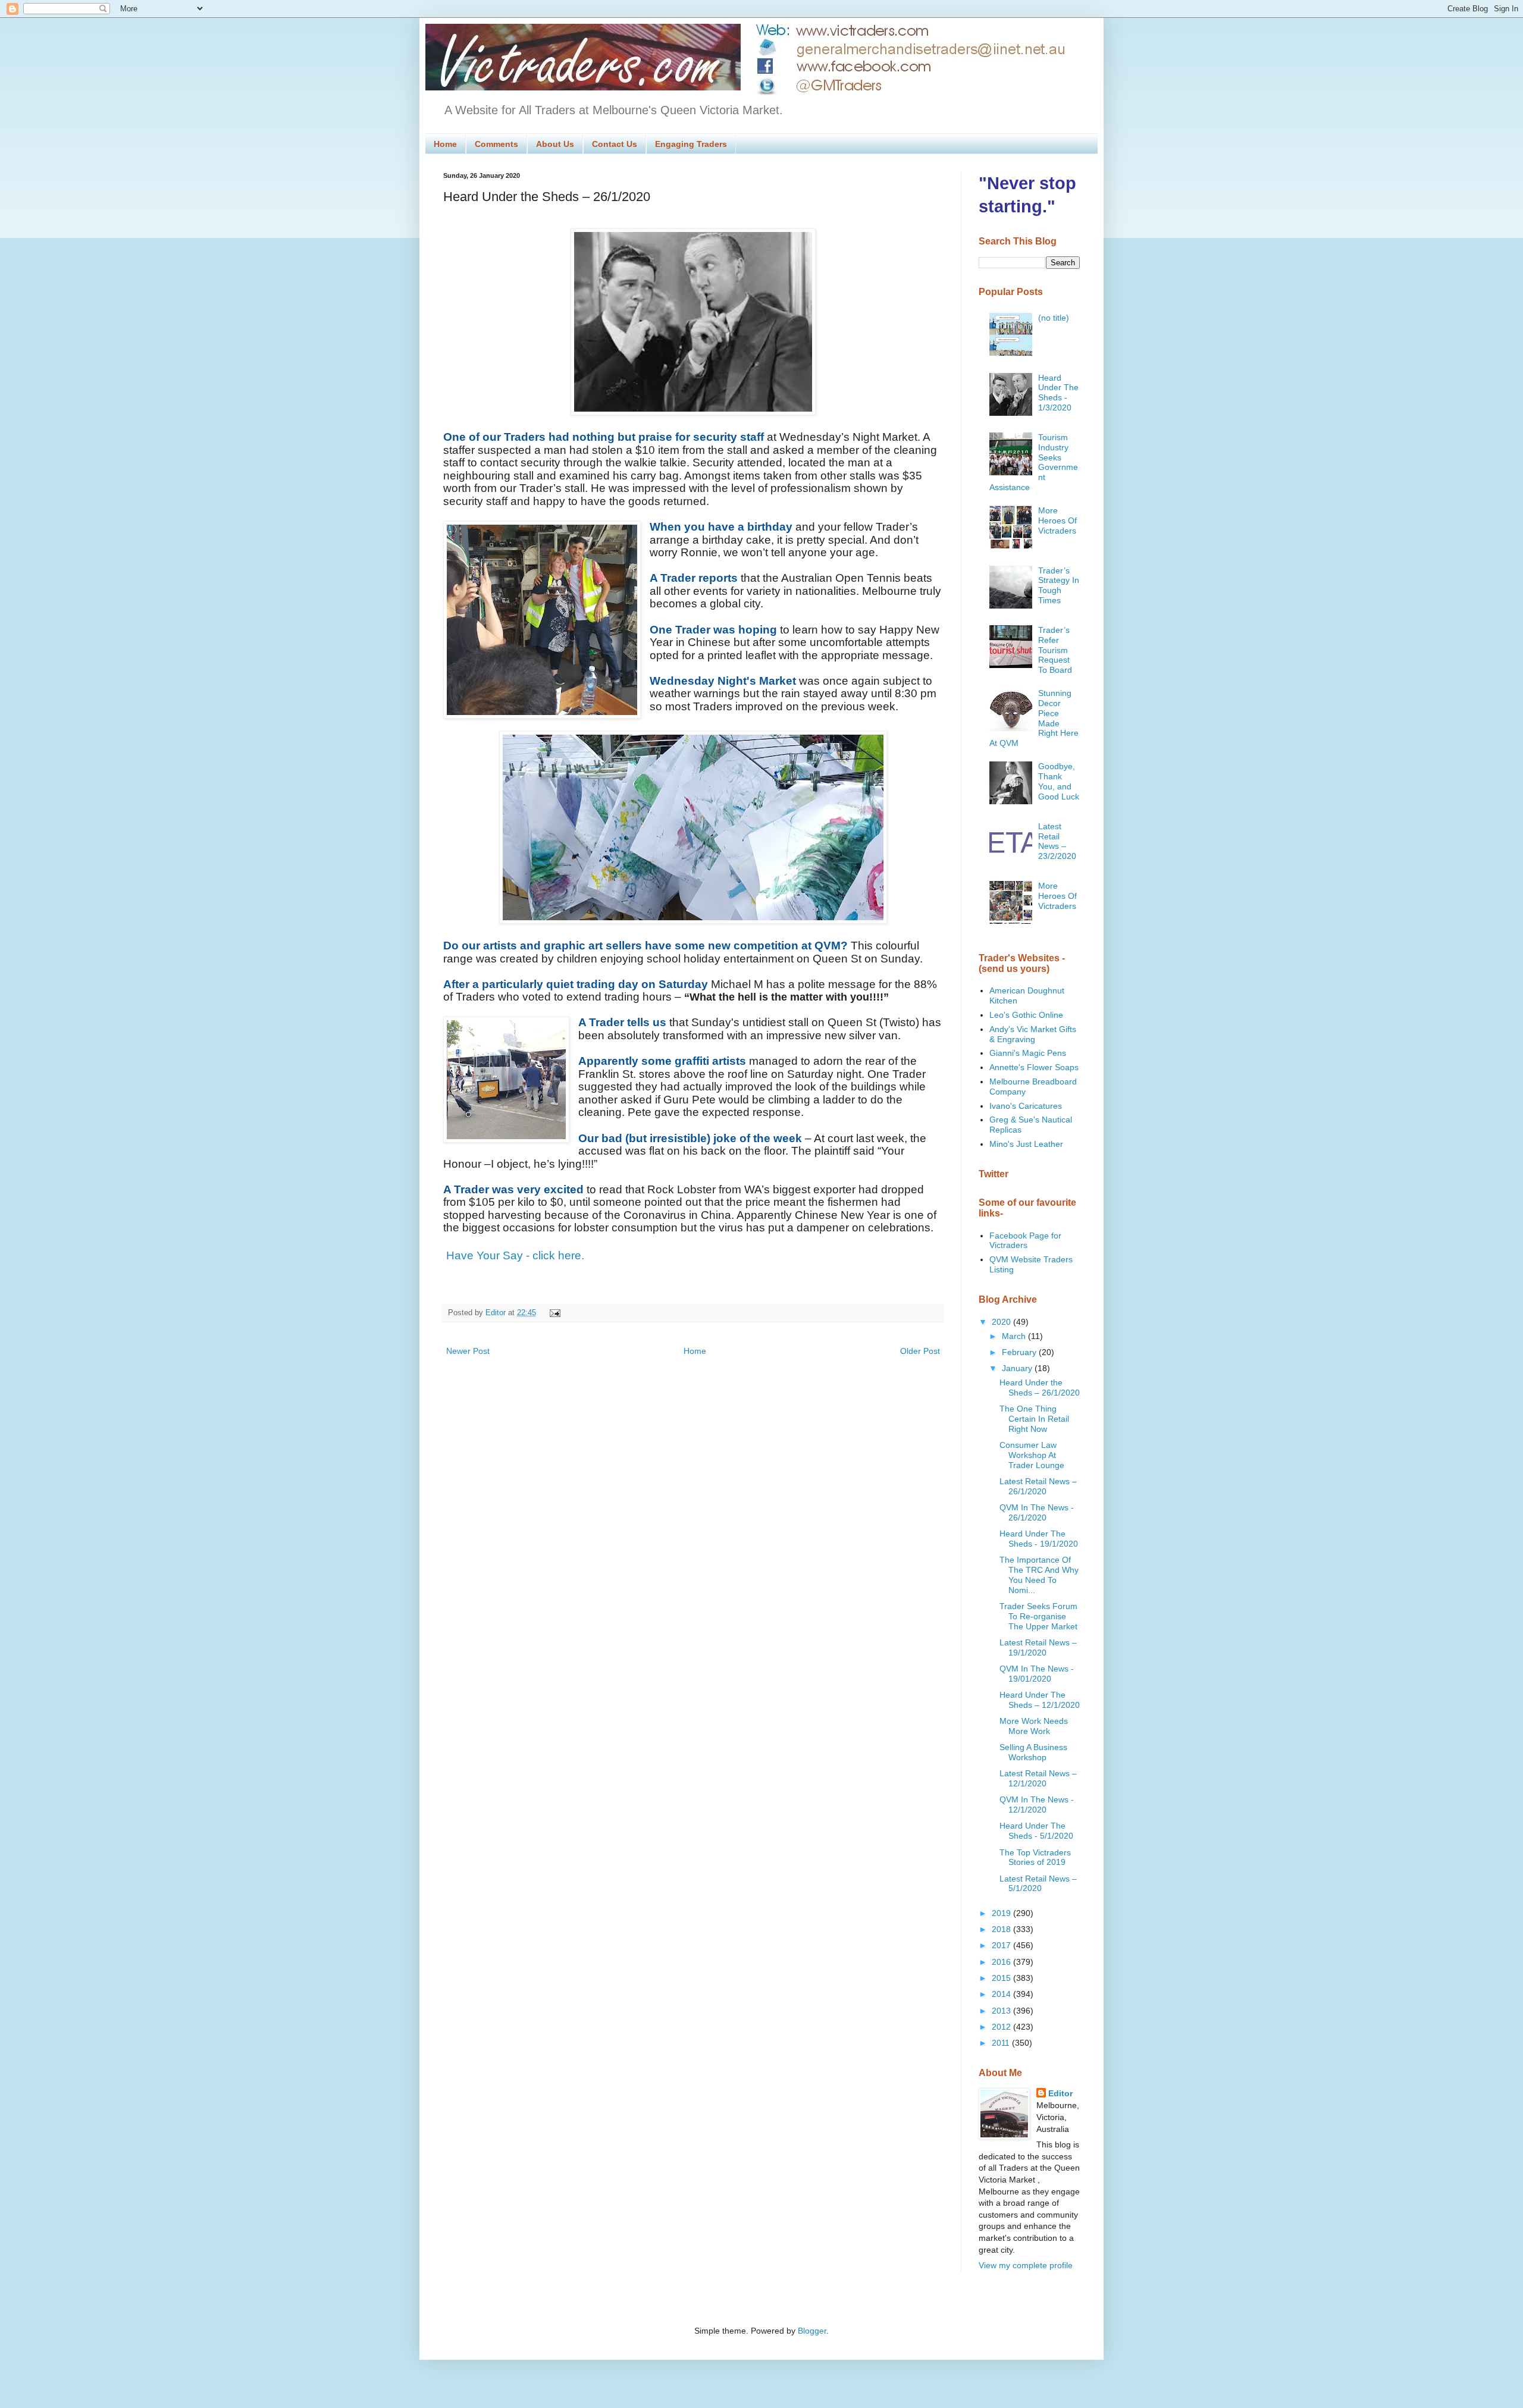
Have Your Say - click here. (515, 1255)
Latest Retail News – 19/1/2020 (1038, 1647)
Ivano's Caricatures (1026, 1106)
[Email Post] (553, 1313)
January (1018, 1368)
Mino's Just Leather (1026, 1144)
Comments (496, 144)
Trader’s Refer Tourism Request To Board (1055, 650)
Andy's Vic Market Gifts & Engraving (1033, 1034)
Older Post (920, 1351)
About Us (555, 144)
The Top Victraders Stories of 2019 (1035, 1857)
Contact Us (615, 144)
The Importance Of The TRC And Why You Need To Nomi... (1039, 1575)
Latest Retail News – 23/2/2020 (1057, 841)
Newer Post (468, 1351)
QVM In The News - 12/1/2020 (1037, 1805)
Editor (1060, 2093)
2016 (1002, 1962)
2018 (1002, 1929)
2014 (1002, 1994)
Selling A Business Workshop (1033, 1752)
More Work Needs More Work (1034, 1726)
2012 (1002, 2027)
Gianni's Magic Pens (1028, 1053)
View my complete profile (1026, 2265)
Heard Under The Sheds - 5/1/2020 (1036, 1831)
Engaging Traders (691, 144)
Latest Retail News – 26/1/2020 (1038, 1486)
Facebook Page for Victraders (1025, 1241)
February (1020, 1352)
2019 (1002, 1913)
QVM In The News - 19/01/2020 (1037, 1674)
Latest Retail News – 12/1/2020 (1038, 1778)
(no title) (1054, 318)
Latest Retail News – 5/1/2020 (1038, 1884)
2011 (1002, 2043)
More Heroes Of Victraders (1057, 521)
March (1015, 1336)
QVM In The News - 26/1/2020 (1037, 1512)
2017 (1002, 1945)
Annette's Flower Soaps (1034, 1067)
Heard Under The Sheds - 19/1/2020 (1039, 1539)
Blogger (812, 2331)
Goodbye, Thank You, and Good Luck (1059, 781)
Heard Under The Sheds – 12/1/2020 (1040, 1700)
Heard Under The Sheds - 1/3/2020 (1058, 393)
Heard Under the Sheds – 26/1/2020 (1040, 1388)
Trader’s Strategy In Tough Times (1059, 585)
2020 (1002, 1322)
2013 (1002, 2011)
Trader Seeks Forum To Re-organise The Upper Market (1038, 1616)
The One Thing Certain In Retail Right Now (1034, 1419)
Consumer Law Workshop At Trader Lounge (1032, 1455)
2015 (1002, 1978)
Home (445, 144)
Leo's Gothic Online (1026, 1015)
